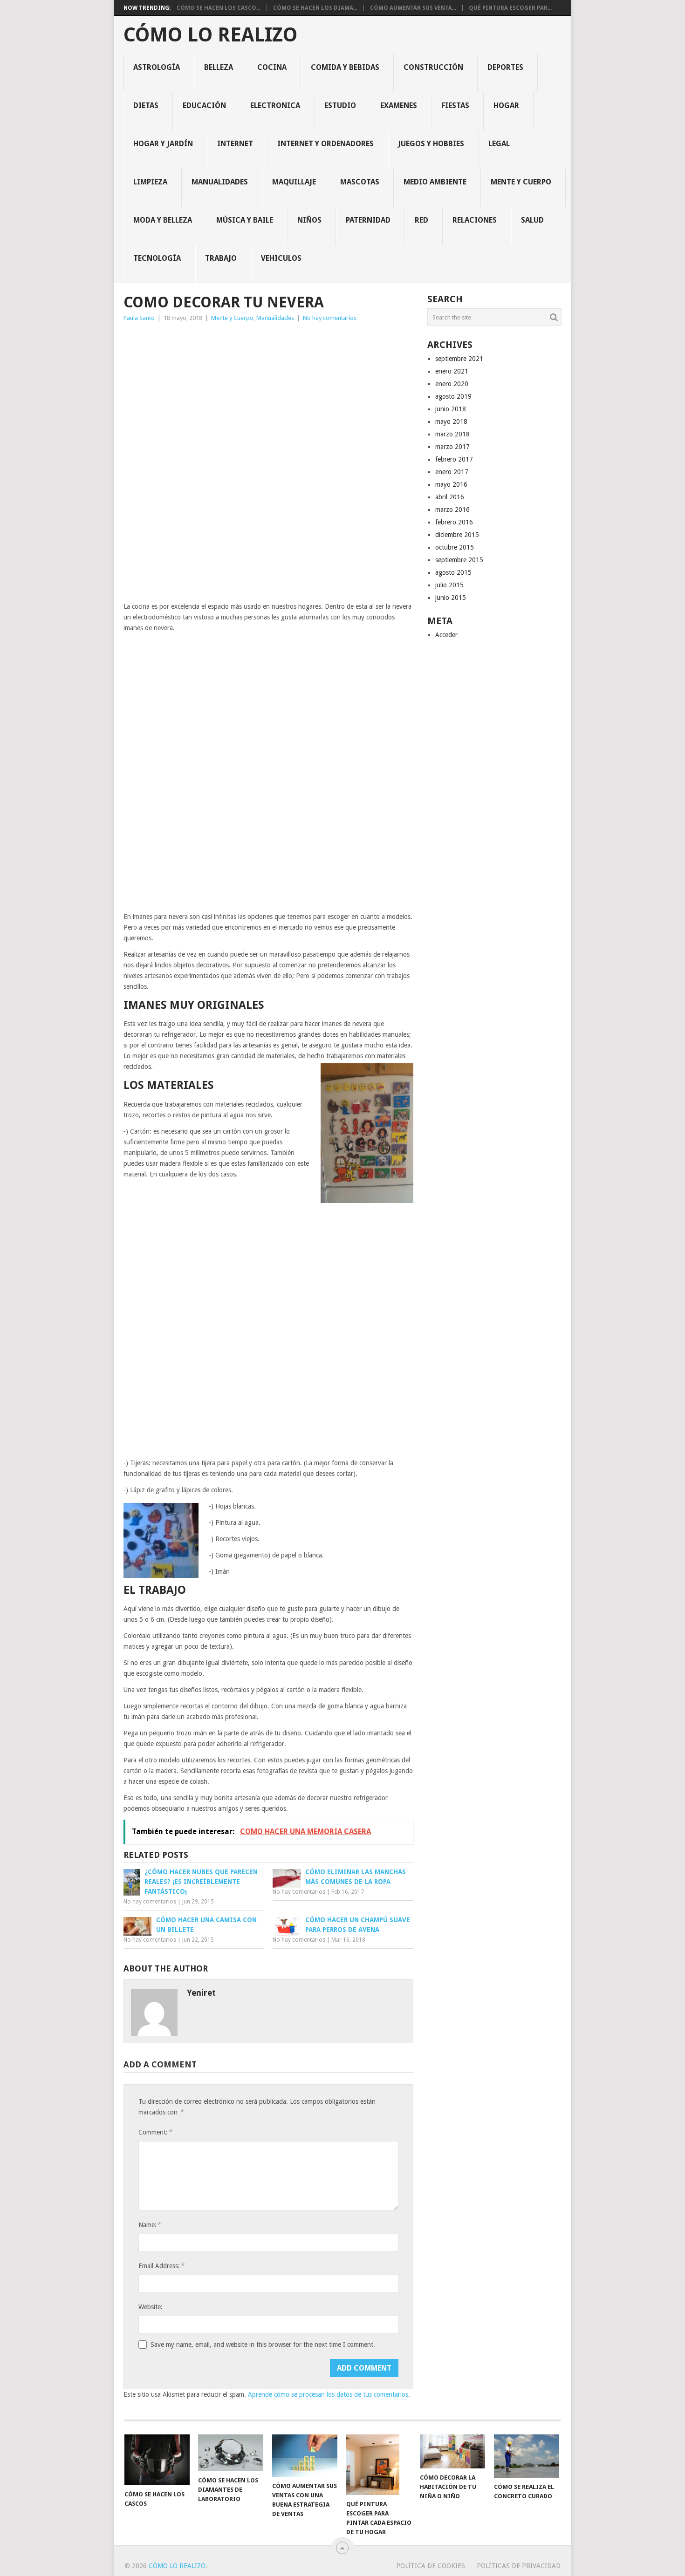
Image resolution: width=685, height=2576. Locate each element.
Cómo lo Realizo (210, 35)
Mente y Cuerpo (521, 182)
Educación (204, 105)
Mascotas (360, 182)
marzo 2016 (452, 510)
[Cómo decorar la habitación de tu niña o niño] (452, 2451)
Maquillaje (294, 182)
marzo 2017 (452, 447)
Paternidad (368, 220)
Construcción (433, 67)
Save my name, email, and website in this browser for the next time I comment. (263, 2345)
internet (235, 144)
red (421, 220)
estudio (340, 105)
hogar (506, 105)
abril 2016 (450, 497)
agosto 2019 (453, 396)
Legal (499, 144)
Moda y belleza (163, 220)
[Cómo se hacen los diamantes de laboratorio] (231, 2453)
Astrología (157, 67)
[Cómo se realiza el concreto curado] (527, 2456)
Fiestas (455, 105)
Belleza (219, 67)
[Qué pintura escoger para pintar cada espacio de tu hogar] (379, 2465)
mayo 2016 (451, 484)
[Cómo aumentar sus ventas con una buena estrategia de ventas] (305, 2456)
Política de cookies (431, 2566)
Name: (150, 2225)
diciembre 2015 (457, 535)
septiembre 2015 (459, 560)
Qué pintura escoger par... (510, 8)
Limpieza (150, 182)
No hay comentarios (330, 318)
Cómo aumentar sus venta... (413, 8)
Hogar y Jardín (163, 144)
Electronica (275, 105)
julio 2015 (449, 585)
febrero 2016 (454, 522)
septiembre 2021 (459, 359)
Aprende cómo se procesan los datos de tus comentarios (328, 2394)
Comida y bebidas (345, 67)
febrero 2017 (454, 459)
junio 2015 (451, 598)
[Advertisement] (268, 395)
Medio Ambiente (435, 182)
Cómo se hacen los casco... (219, 8)
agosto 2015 (453, 572)
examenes (399, 105)
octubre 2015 (455, 547)
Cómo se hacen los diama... (315, 8)
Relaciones (475, 220)
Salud (532, 220)
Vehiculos (281, 258)
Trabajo (221, 258)
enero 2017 (452, 472)
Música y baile (245, 220)
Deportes (505, 67)
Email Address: (161, 2266)
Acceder (446, 635)
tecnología (157, 258)
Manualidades (220, 182)
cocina (272, 67)
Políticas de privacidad (519, 2566)
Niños (309, 220)
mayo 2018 (451, 421)
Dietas (146, 105)
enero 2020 (452, 384)
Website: (151, 2307)
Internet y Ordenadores (325, 144)
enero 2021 (452, 371)
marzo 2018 (452, 434)
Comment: (155, 2132)
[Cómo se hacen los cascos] (157, 2460)
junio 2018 (451, 409)
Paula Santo (139, 318)
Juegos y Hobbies (431, 144)
